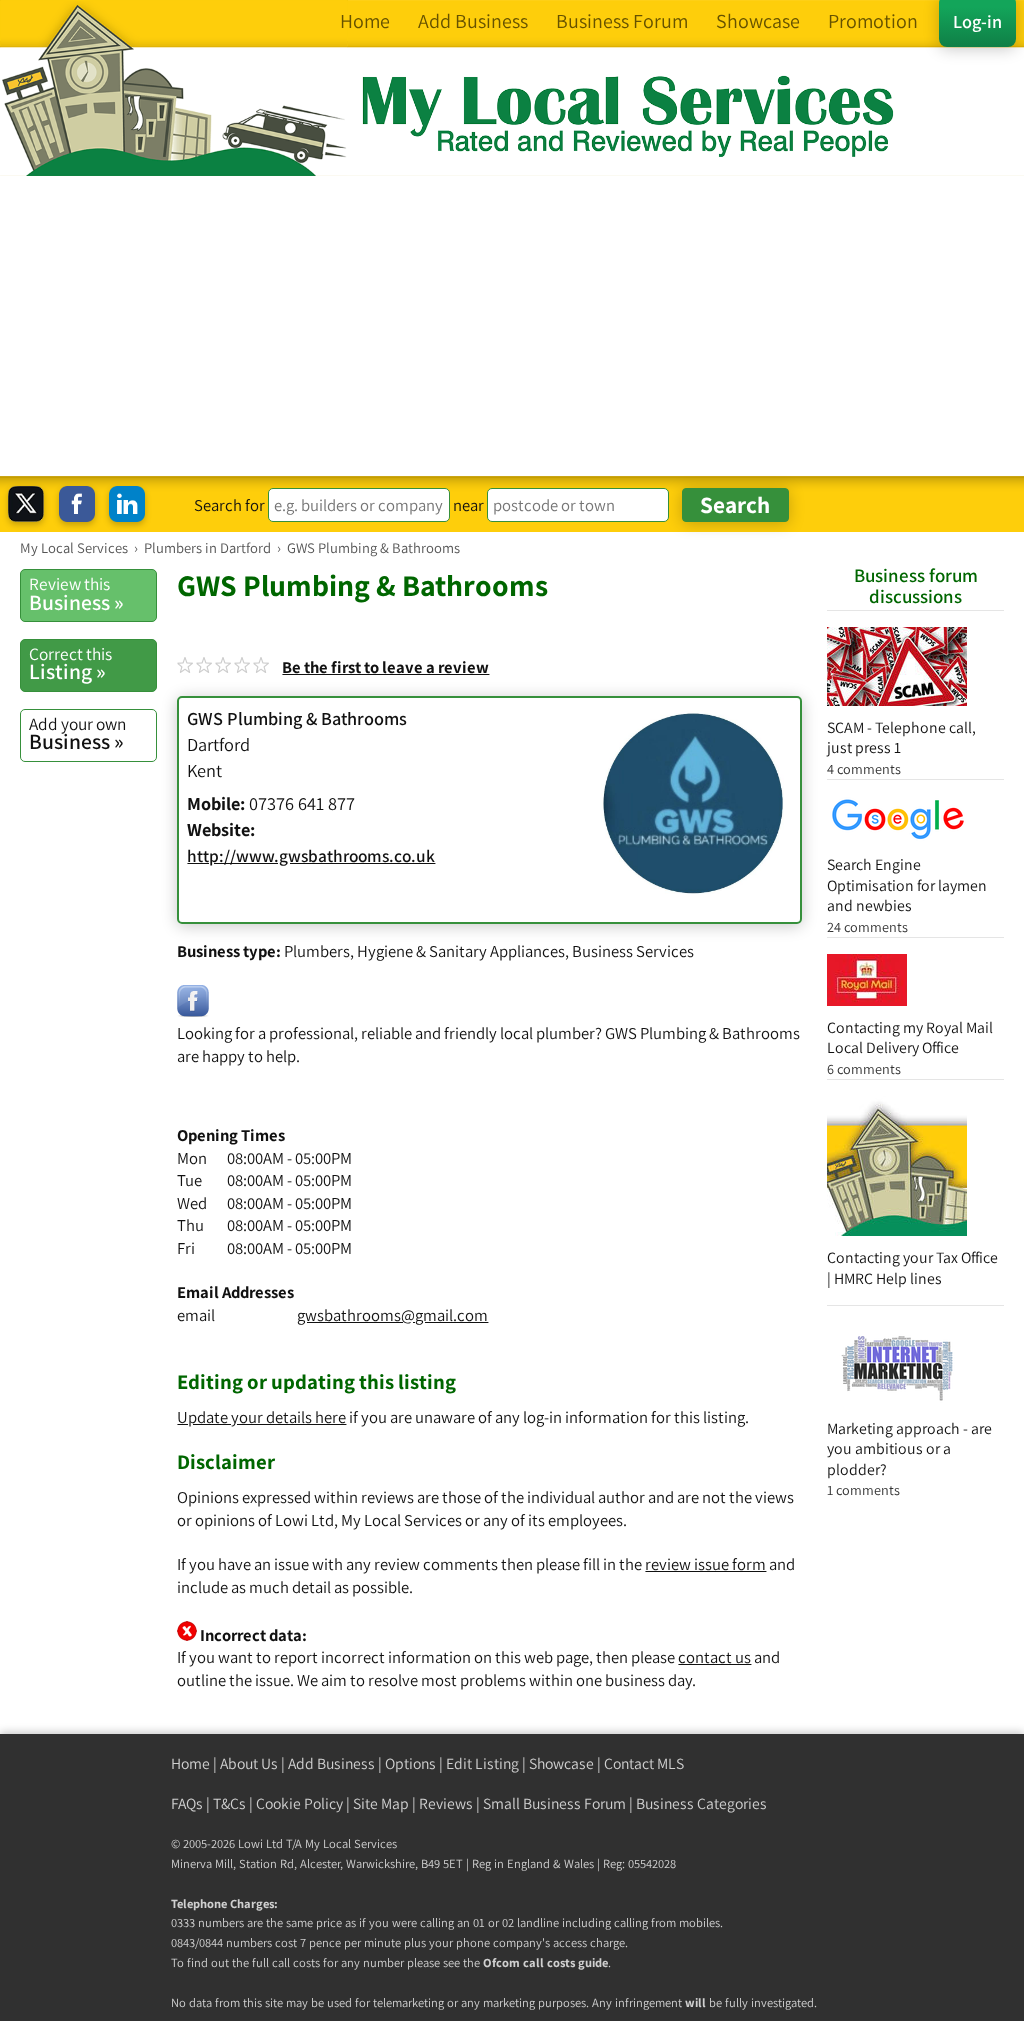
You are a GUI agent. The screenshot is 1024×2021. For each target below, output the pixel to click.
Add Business (331, 1763)
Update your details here (261, 1417)
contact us (714, 1657)
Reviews (446, 1803)
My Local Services (351, 1843)
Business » (76, 594)
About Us (249, 1763)
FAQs (187, 1803)
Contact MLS (644, 1763)
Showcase (561, 1763)
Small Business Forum (554, 1803)
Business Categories (701, 1803)
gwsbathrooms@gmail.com (392, 1315)
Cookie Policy (299, 1803)
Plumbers (317, 951)
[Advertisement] (512, 326)
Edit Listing (482, 1763)
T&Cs (229, 1803)
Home (190, 1763)
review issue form (705, 1564)
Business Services (633, 951)
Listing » (70, 664)
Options (410, 1763)
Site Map (381, 1803)
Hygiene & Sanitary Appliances (461, 951)
